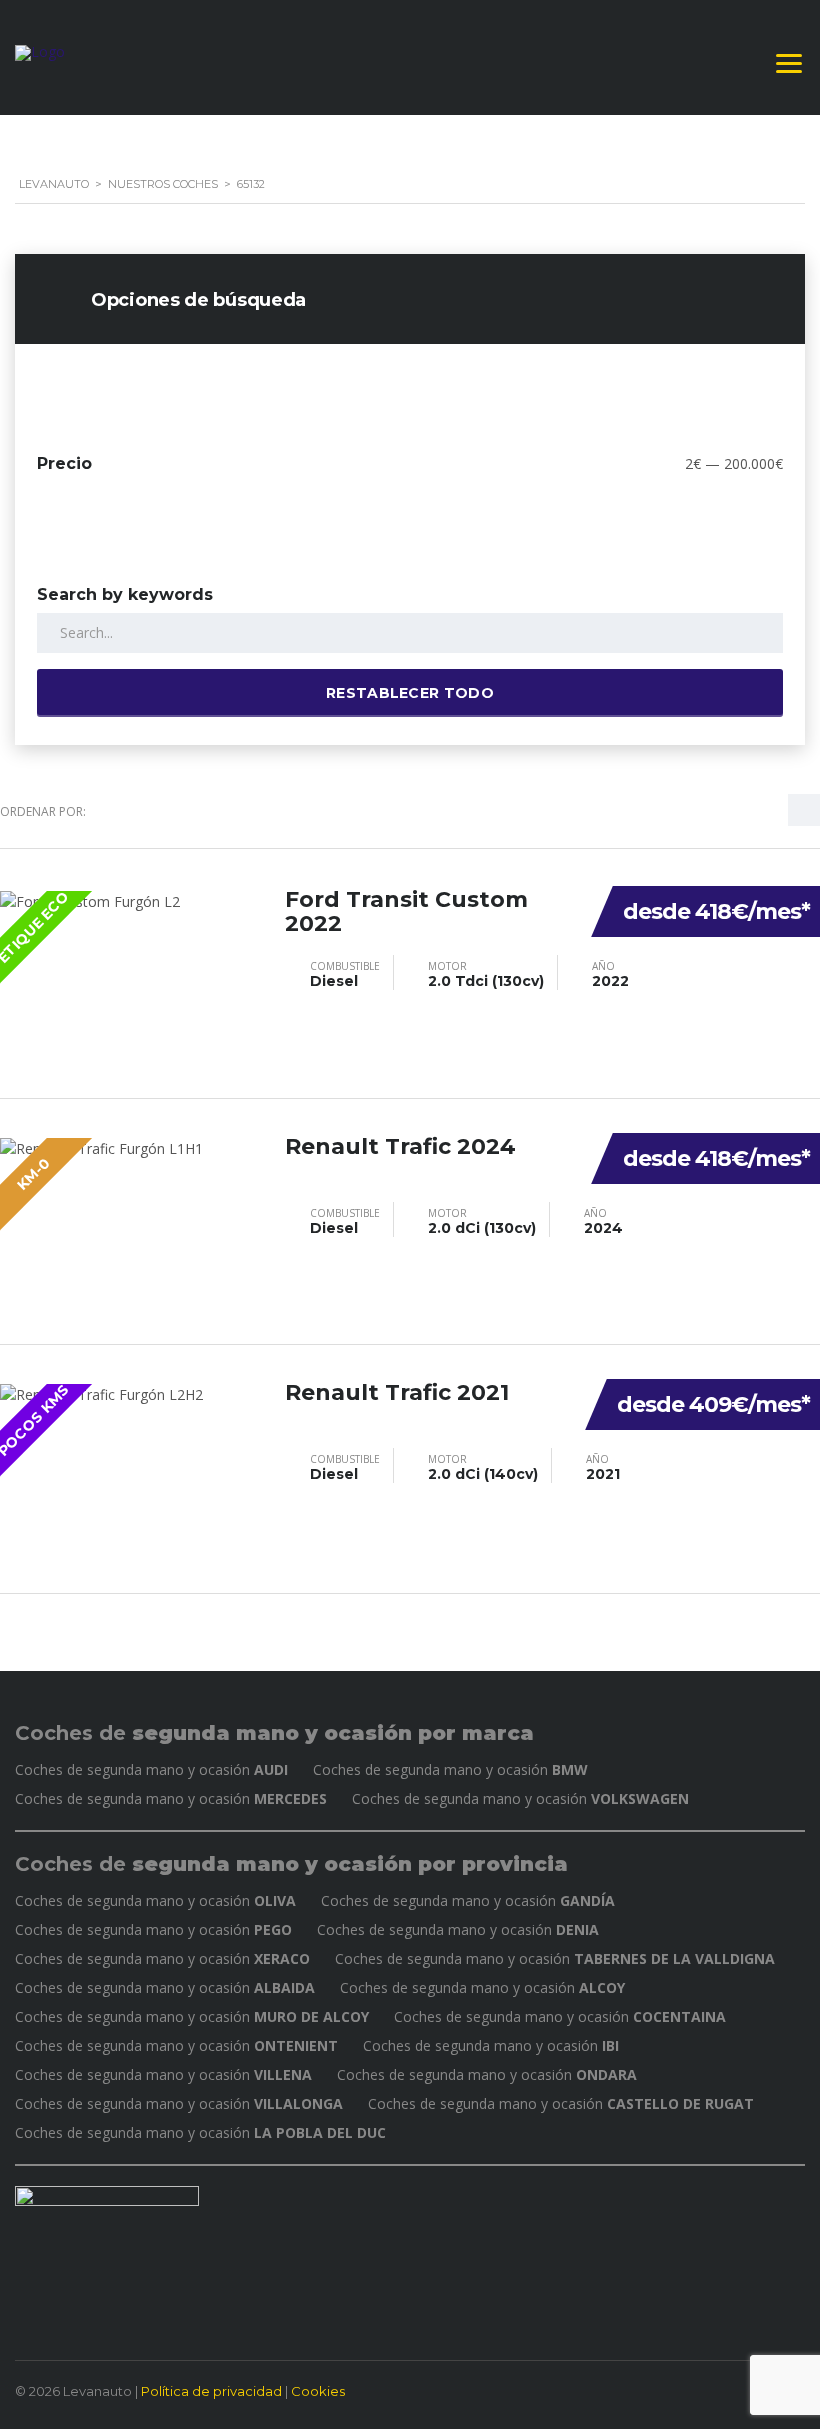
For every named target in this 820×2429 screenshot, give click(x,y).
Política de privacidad (211, 2391)
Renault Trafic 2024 (400, 1146)
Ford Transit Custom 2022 (406, 911)
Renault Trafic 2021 (397, 1392)
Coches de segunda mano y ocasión (151, 1769)
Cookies (318, 2391)
